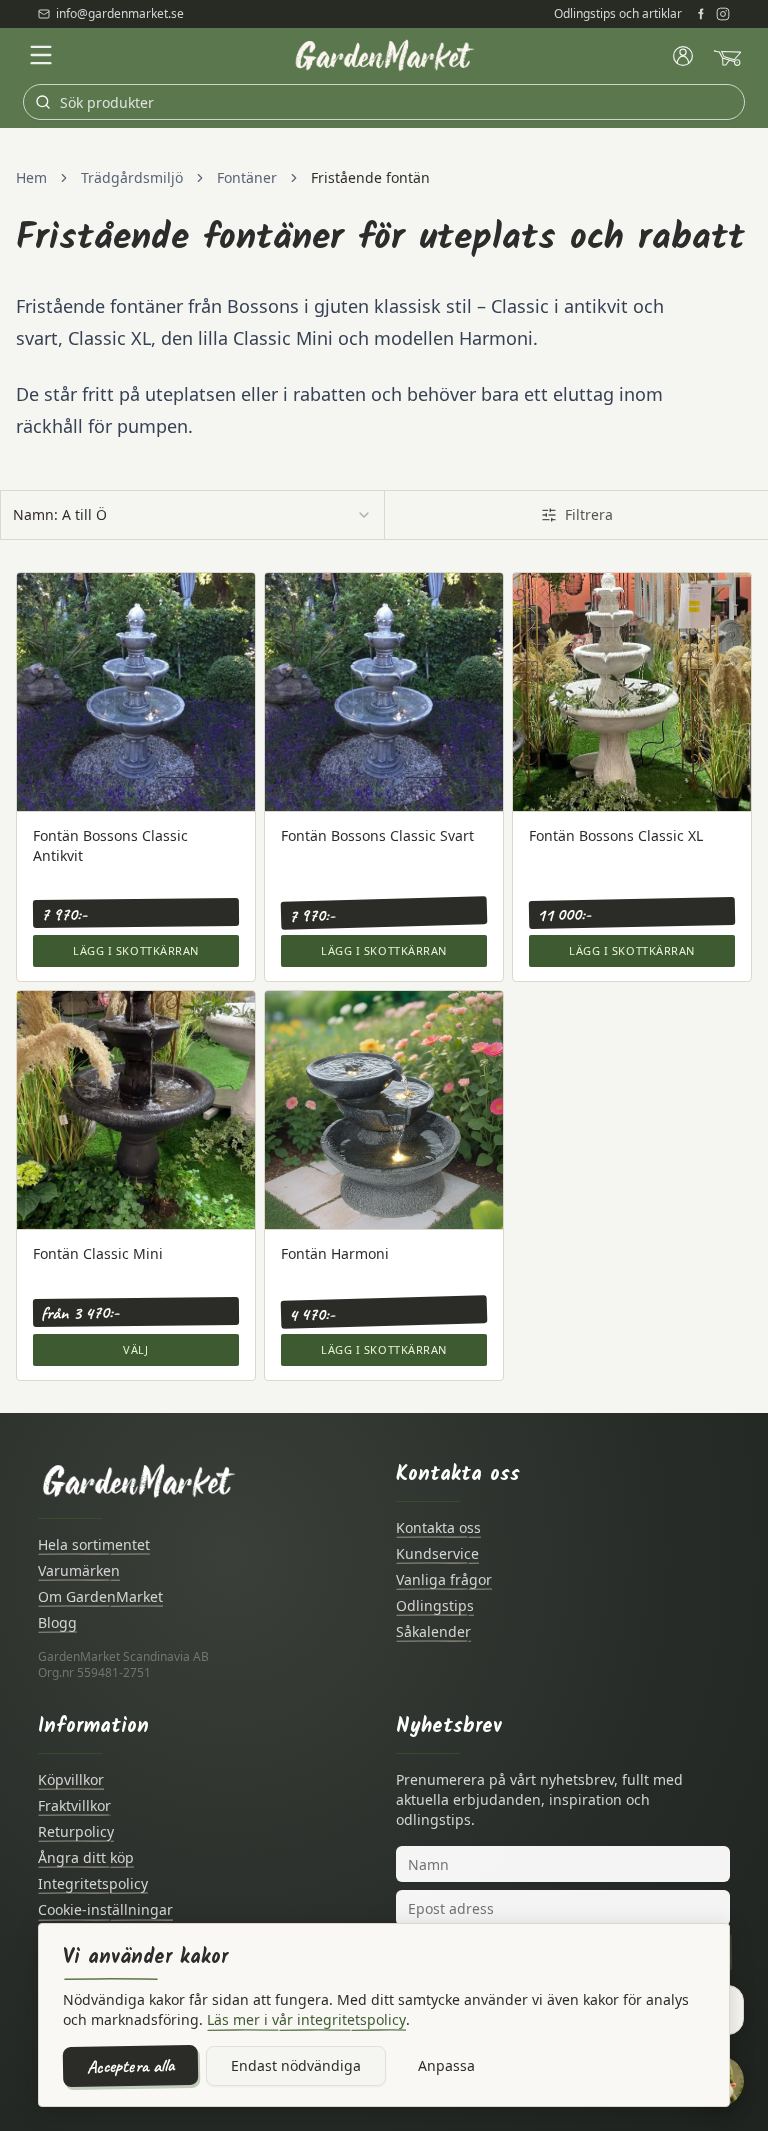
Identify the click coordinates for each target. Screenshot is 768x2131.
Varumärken (79, 1570)
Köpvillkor (71, 1779)
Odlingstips (435, 1605)
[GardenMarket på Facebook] (701, 14)
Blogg (57, 1622)
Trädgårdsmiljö (132, 177)
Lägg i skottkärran (136, 950)
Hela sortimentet (94, 1544)
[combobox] (192, 515)
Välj (135, 1349)
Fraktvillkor (74, 1805)
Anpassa (446, 2065)
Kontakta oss (438, 1527)
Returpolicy (76, 1831)
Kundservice (437, 1553)
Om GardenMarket (100, 1596)
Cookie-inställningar (105, 1909)
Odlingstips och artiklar (618, 14)
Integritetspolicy (93, 1883)
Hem (31, 177)
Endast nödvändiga (296, 2065)
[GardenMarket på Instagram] (723, 14)
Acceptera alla (130, 2066)
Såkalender (433, 1631)
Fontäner (247, 177)
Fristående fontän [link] (370, 177)
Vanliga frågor (444, 1579)
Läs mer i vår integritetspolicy (306, 2019)
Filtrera (589, 514)
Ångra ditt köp (86, 1857)
